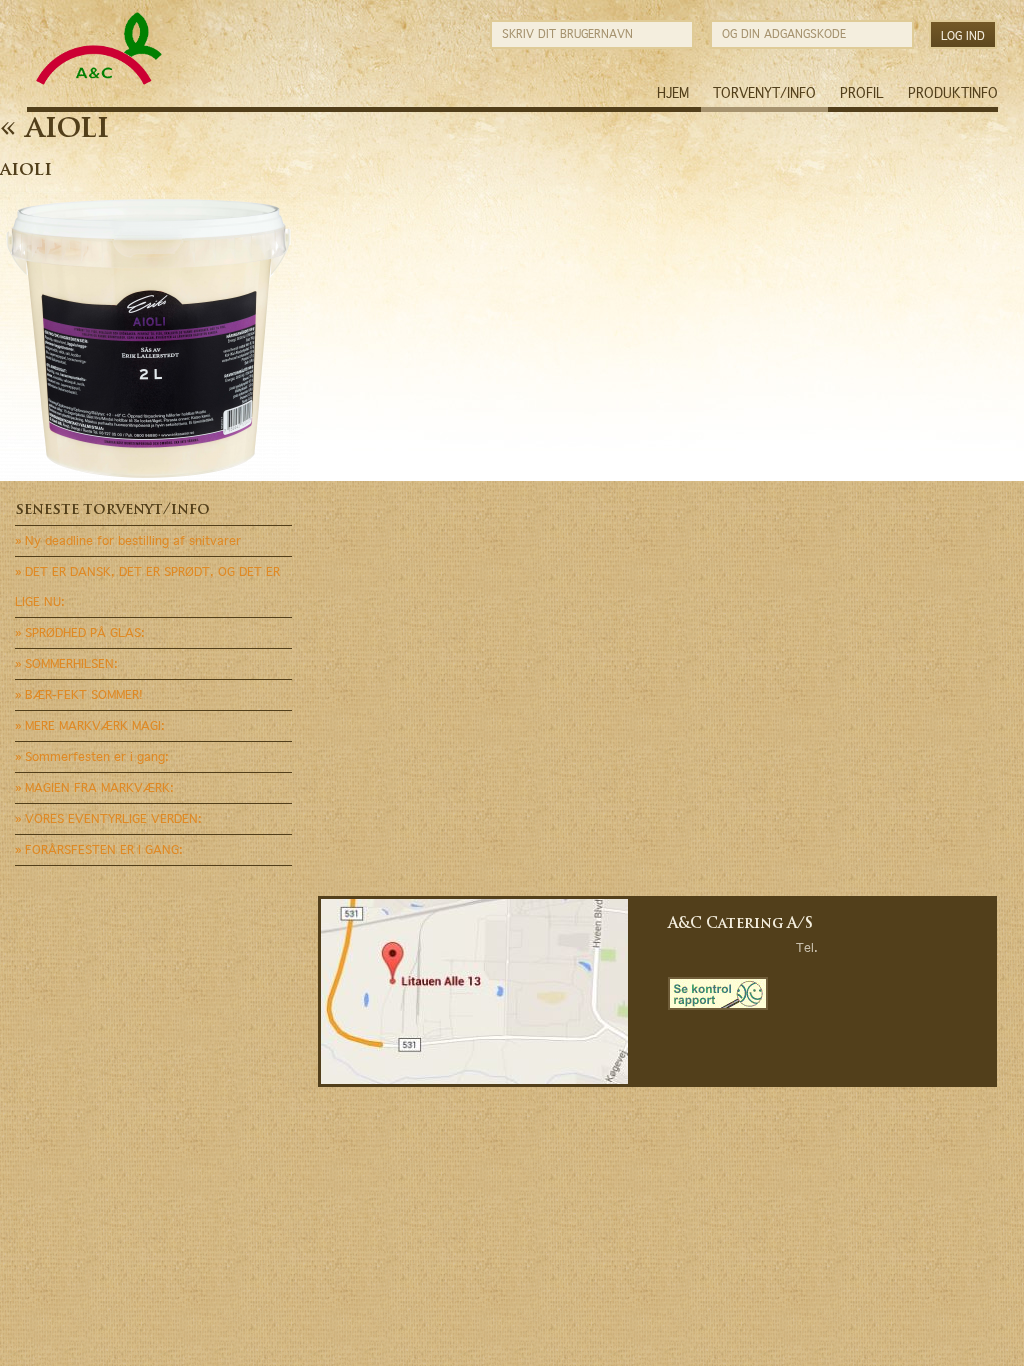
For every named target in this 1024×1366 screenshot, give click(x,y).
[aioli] (150, 476)
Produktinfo (953, 93)
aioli (54, 129)
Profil (862, 93)
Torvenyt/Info (764, 93)
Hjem (673, 93)
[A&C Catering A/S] (99, 82)
